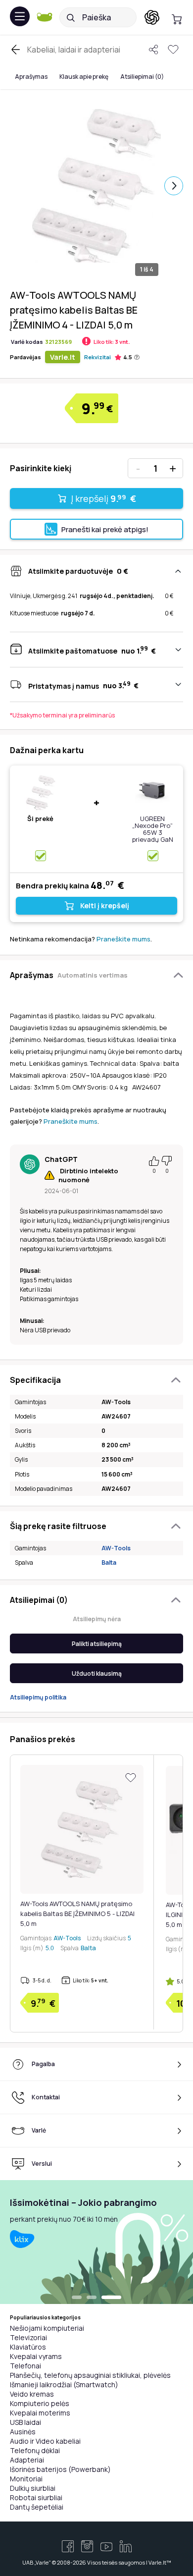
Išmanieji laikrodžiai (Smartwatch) (64, 2384)
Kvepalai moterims (40, 2413)
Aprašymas (31, 77)
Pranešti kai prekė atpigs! (105, 529)
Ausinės (23, 2432)
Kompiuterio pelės (40, 2403)
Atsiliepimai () (142, 77)
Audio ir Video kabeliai (45, 2441)
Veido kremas (32, 2394)
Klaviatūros (28, 2347)
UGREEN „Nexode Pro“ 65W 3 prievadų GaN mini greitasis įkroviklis (153, 836)
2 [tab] (101, 2298)
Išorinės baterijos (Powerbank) (60, 2469)
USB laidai (25, 2422)
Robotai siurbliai (36, 2497)
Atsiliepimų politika (38, 1697)
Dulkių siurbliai (33, 2488)
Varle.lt (63, 357)
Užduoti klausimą (97, 1673)
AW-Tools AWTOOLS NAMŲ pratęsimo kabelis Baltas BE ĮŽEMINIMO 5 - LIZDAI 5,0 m (77, 1914)
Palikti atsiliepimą (97, 1644)
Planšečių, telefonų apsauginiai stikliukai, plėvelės (90, 2375)
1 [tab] (82, 2298)
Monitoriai (26, 2479)
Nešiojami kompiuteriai (47, 2328)
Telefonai (25, 2366)
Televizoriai (28, 2337)
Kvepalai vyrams (36, 2356)
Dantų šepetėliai (37, 2507)
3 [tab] (116, 2298)
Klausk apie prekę (84, 77)
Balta (109, 1562)
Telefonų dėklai (35, 2450)
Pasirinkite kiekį (41, 468)
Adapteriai (27, 2460)
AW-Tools (116, 1548)
